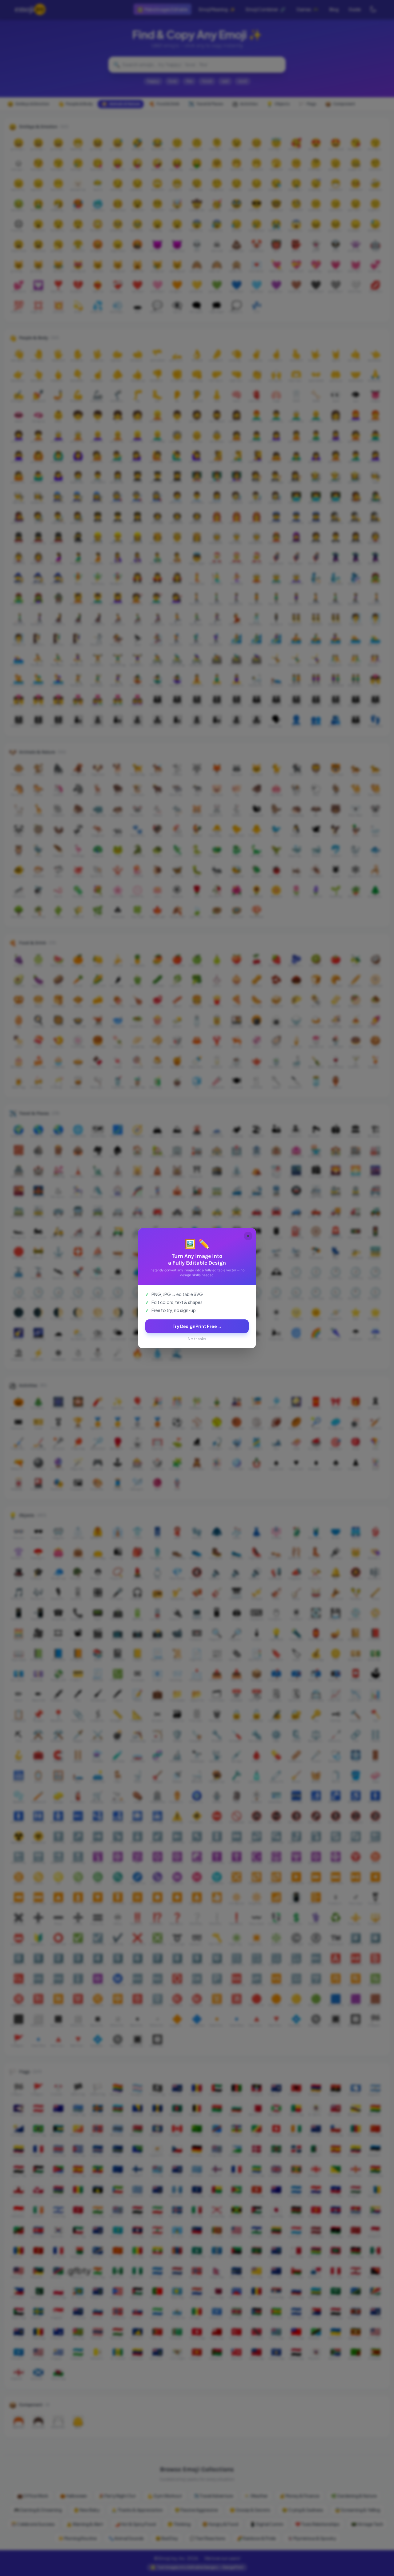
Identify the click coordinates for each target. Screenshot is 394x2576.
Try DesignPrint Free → (197, 1326)
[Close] (248, 1236)
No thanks (197, 1339)
